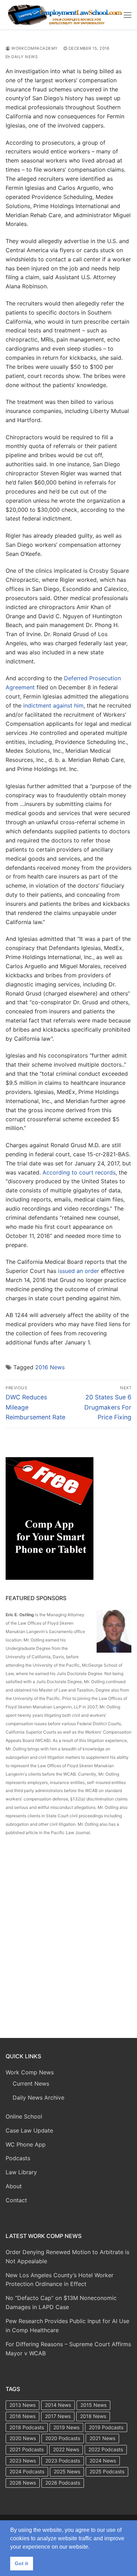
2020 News (23, 2438)
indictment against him (53, 705)
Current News (31, 2083)
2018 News (93, 2416)
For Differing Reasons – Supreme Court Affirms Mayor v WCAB (68, 2349)
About (14, 2186)
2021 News (102, 2438)
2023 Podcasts (63, 2461)
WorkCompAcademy (34, 48)
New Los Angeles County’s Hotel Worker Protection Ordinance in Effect (60, 2280)
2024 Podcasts (27, 2471)
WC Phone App (26, 2144)
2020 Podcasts (63, 2438)
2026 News (23, 2483)
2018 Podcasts (27, 2427)
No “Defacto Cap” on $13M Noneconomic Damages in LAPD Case (61, 2302)
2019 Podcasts (106, 2427)
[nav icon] (128, 15)
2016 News (50, 1367)
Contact (16, 2200)
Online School (24, 2116)
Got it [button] (21, 2563)
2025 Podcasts (107, 2471)
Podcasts (18, 2158)
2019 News (66, 2427)
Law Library (21, 2172)
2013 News (22, 2405)
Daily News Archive (38, 2098)
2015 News (93, 2405)
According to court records (79, 1172)
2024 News (103, 2461)
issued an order (79, 1271)
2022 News (66, 2449)
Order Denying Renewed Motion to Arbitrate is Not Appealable (67, 2257)
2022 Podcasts (106, 2449)
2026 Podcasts (63, 2483)
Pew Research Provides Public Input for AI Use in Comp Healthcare (67, 2326)
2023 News (23, 2461)
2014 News (58, 2405)
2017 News (58, 2416)
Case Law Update (29, 2130)
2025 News (67, 2471)
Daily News (24, 57)
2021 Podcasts (27, 2449)
